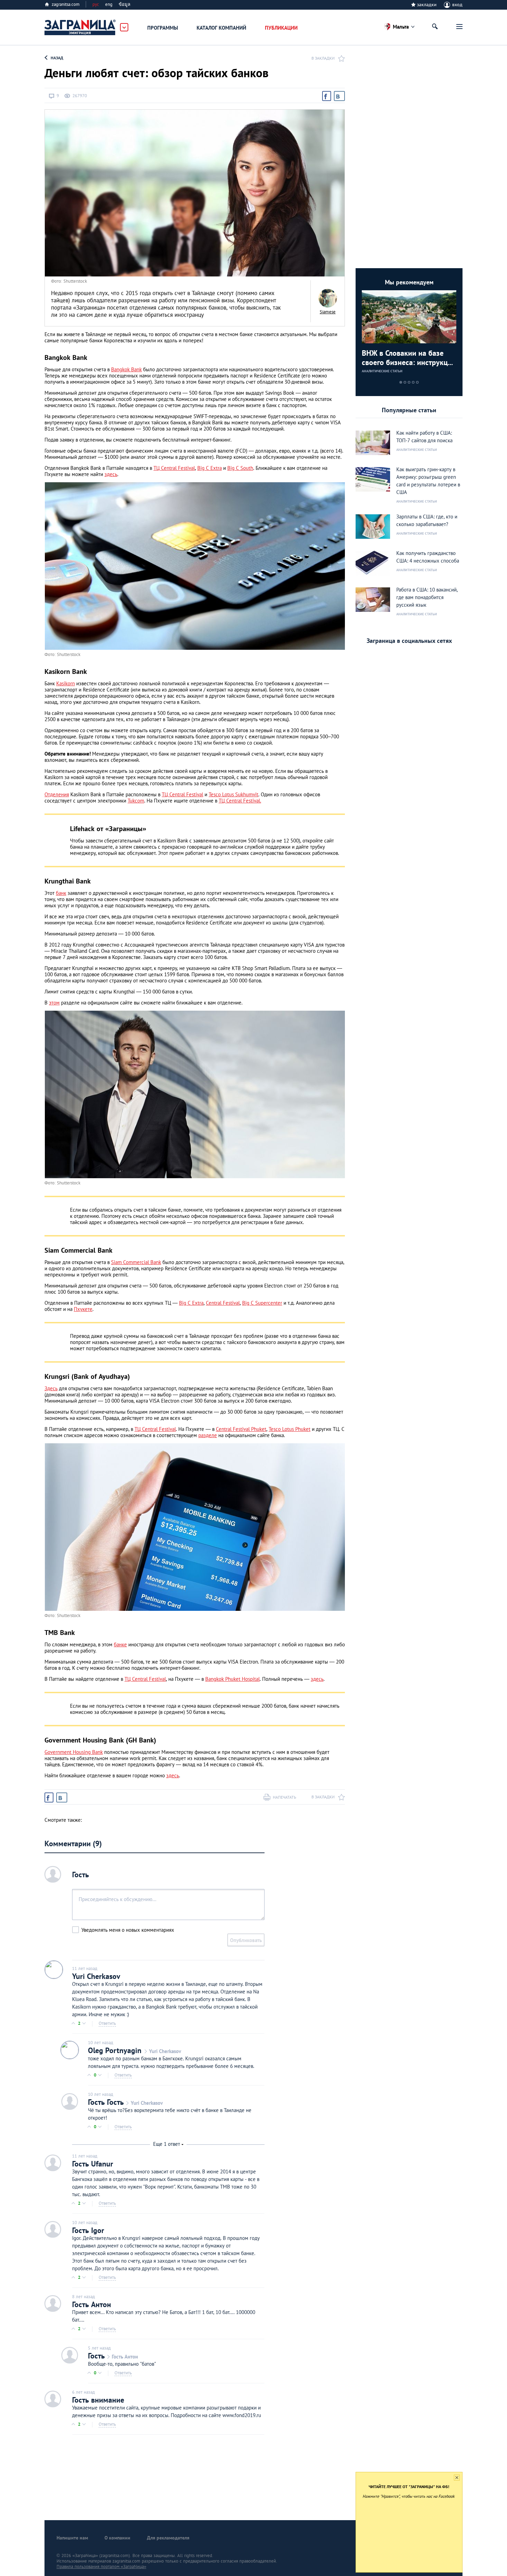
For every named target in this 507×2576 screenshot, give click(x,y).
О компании (117, 2538)
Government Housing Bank (74, 1752)
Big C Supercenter (262, 1303)
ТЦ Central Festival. (240, 801)
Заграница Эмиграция (80, 28)
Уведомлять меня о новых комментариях (128, 1930)
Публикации (281, 28)
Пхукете (83, 1309)
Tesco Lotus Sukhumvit (233, 794)
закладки (427, 4)
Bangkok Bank (126, 369)
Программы (163, 28)
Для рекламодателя (168, 2538)
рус (96, 4)
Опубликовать (246, 1940)
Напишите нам (72, 2538)
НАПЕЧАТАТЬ (285, 1797)
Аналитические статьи (382, 371)
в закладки (323, 58)
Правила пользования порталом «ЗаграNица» (101, 2567)
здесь (111, 474)
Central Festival (223, 1303)
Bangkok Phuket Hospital (232, 1679)
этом (54, 1003)
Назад (57, 58)
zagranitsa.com (66, 4)
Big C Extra (210, 468)
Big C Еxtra (191, 1303)
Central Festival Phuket (241, 1429)
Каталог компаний (221, 28)
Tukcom (136, 801)
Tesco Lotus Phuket (290, 1429)
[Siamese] (328, 298)
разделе (208, 1435)
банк (61, 893)
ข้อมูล (125, 4)
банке (120, 1644)
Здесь (51, 1388)
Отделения (57, 794)
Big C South (240, 468)
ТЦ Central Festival (174, 468)
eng (109, 4)
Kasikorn (66, 683)
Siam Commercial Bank (136, 1262)
